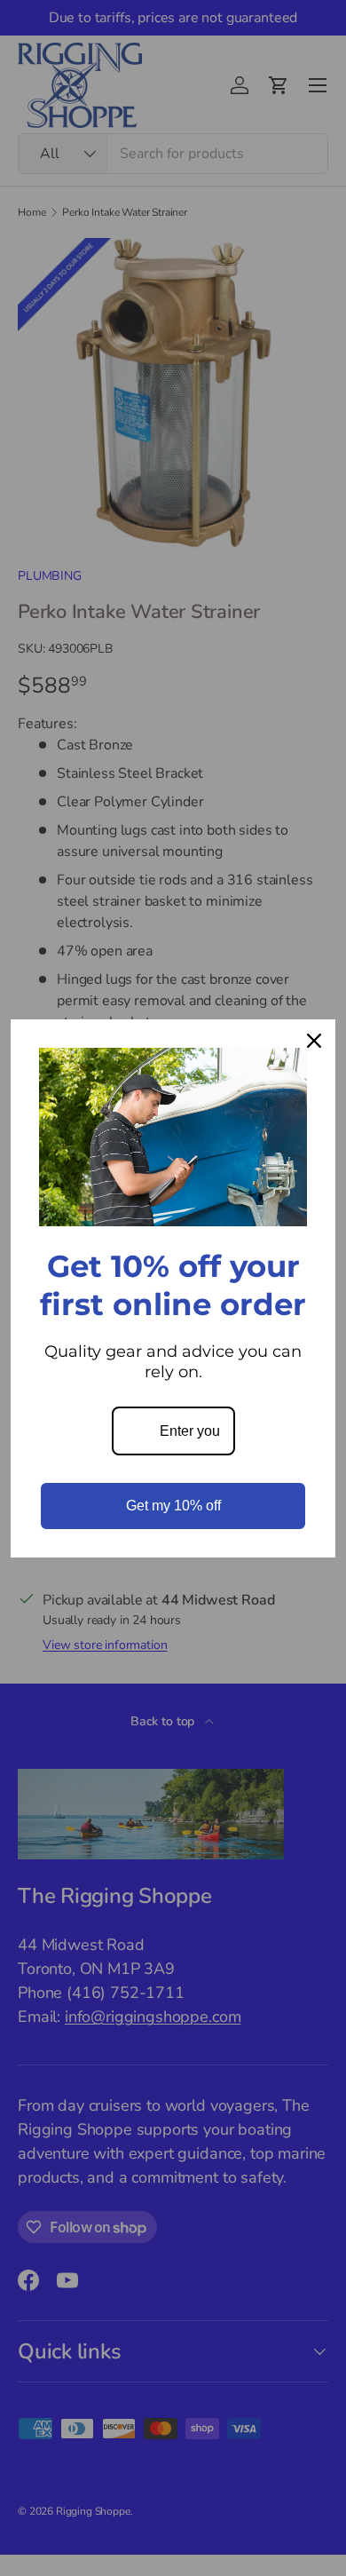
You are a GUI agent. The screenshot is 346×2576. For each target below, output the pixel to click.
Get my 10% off (173, 1506)
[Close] (314, 1041)
